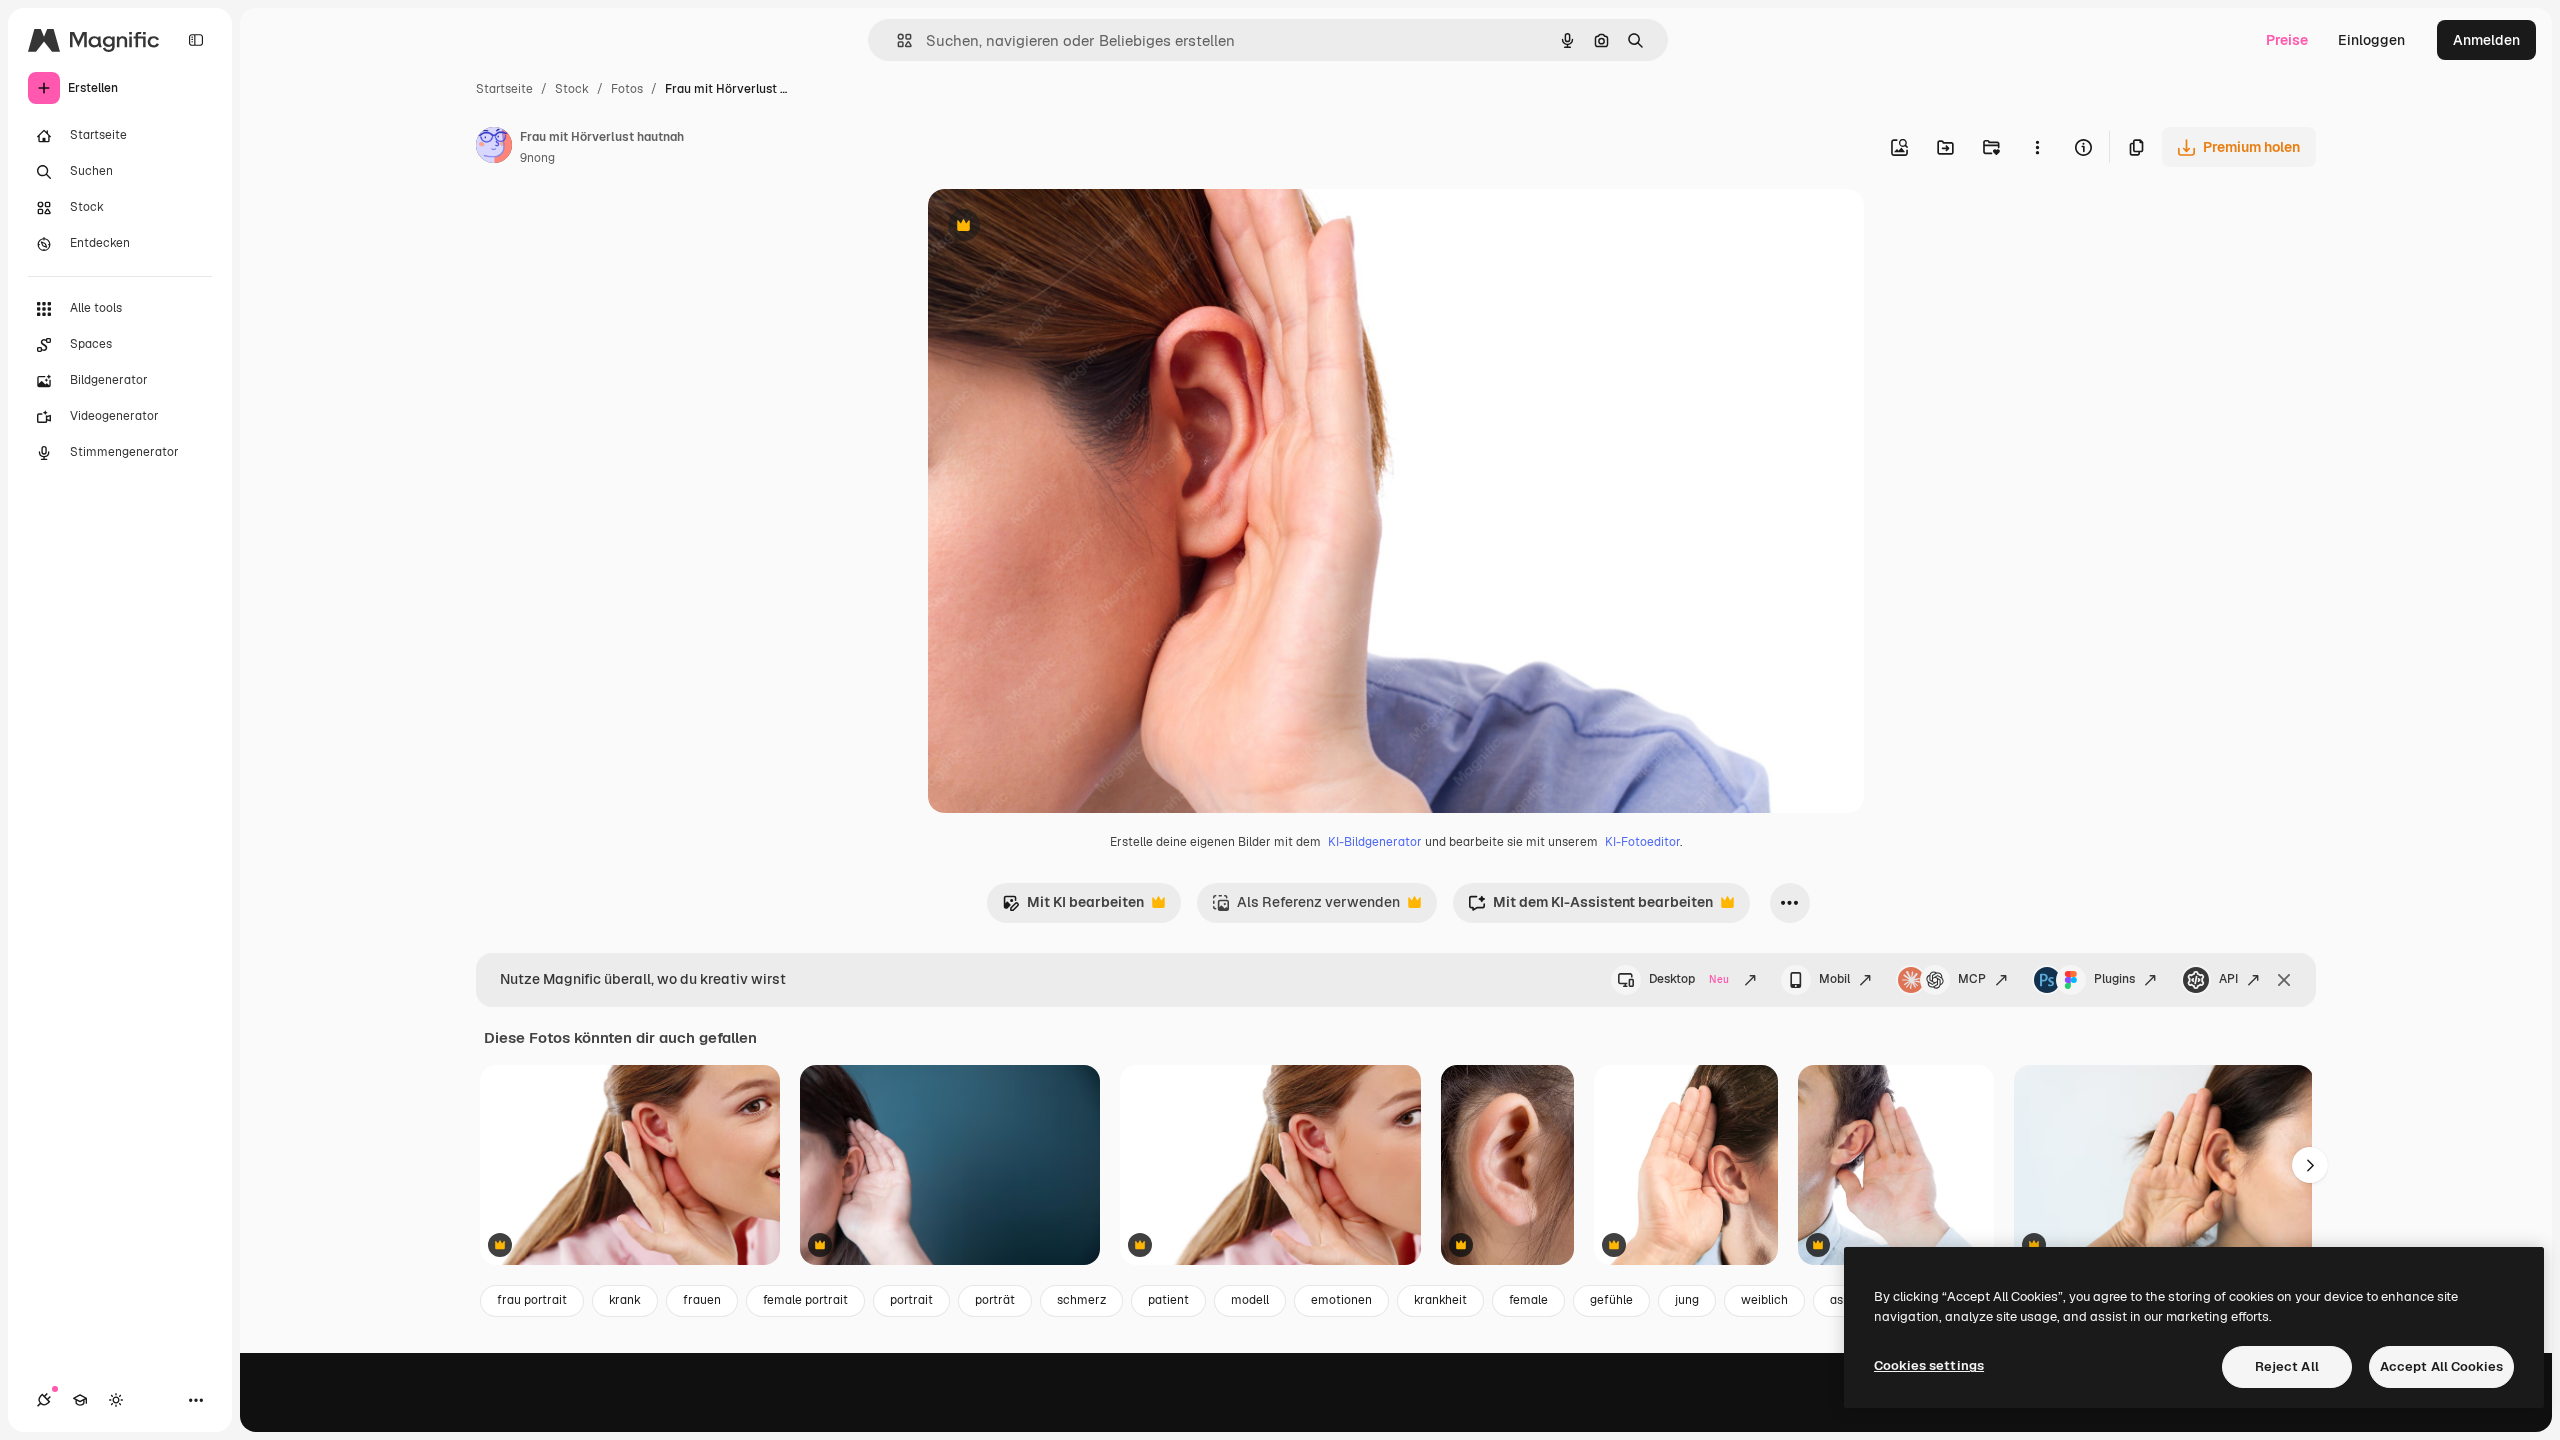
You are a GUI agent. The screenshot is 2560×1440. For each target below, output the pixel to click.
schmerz (1081, 1300)
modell (1250, 1300)
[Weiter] (2310, 1165)
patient (1168, 1300)
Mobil (1834, 979)
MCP (1972, 979)
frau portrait (532, 1300)
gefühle (1611, 1300)
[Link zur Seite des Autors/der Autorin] (494, 148)
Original (1056, 227)
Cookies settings (1929, 1365)
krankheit (1440, 1300)
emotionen (1341, 1300)
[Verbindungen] (44, 1400)
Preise (2287, 40)
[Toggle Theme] (116, 1400)
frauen (702, 1300)
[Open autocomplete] (896, 40)
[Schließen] (2284, 980)
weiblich (1764, 1300)
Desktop (1689, 979)
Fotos (627, 89)
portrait (911, 1300)
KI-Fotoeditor (1642, 842)
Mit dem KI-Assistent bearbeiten (1590, 907)
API (2228, 979)
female (1528, 1300)
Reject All (2287, 1366)
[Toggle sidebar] (196, 40)
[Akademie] (80, 1400)
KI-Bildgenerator (1375, 842)
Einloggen (2371, 40)
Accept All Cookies (2441, 1366)
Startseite (504, 89)
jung (1687, 1300)
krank (625, 1300)
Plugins (2114, 979)
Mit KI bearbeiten (1073, 907)
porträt (995, 1300)
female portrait (805, 1300)
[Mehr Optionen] (2037, 147)
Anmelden (2486, 40)
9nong (537, 158)
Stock (572, 89)
